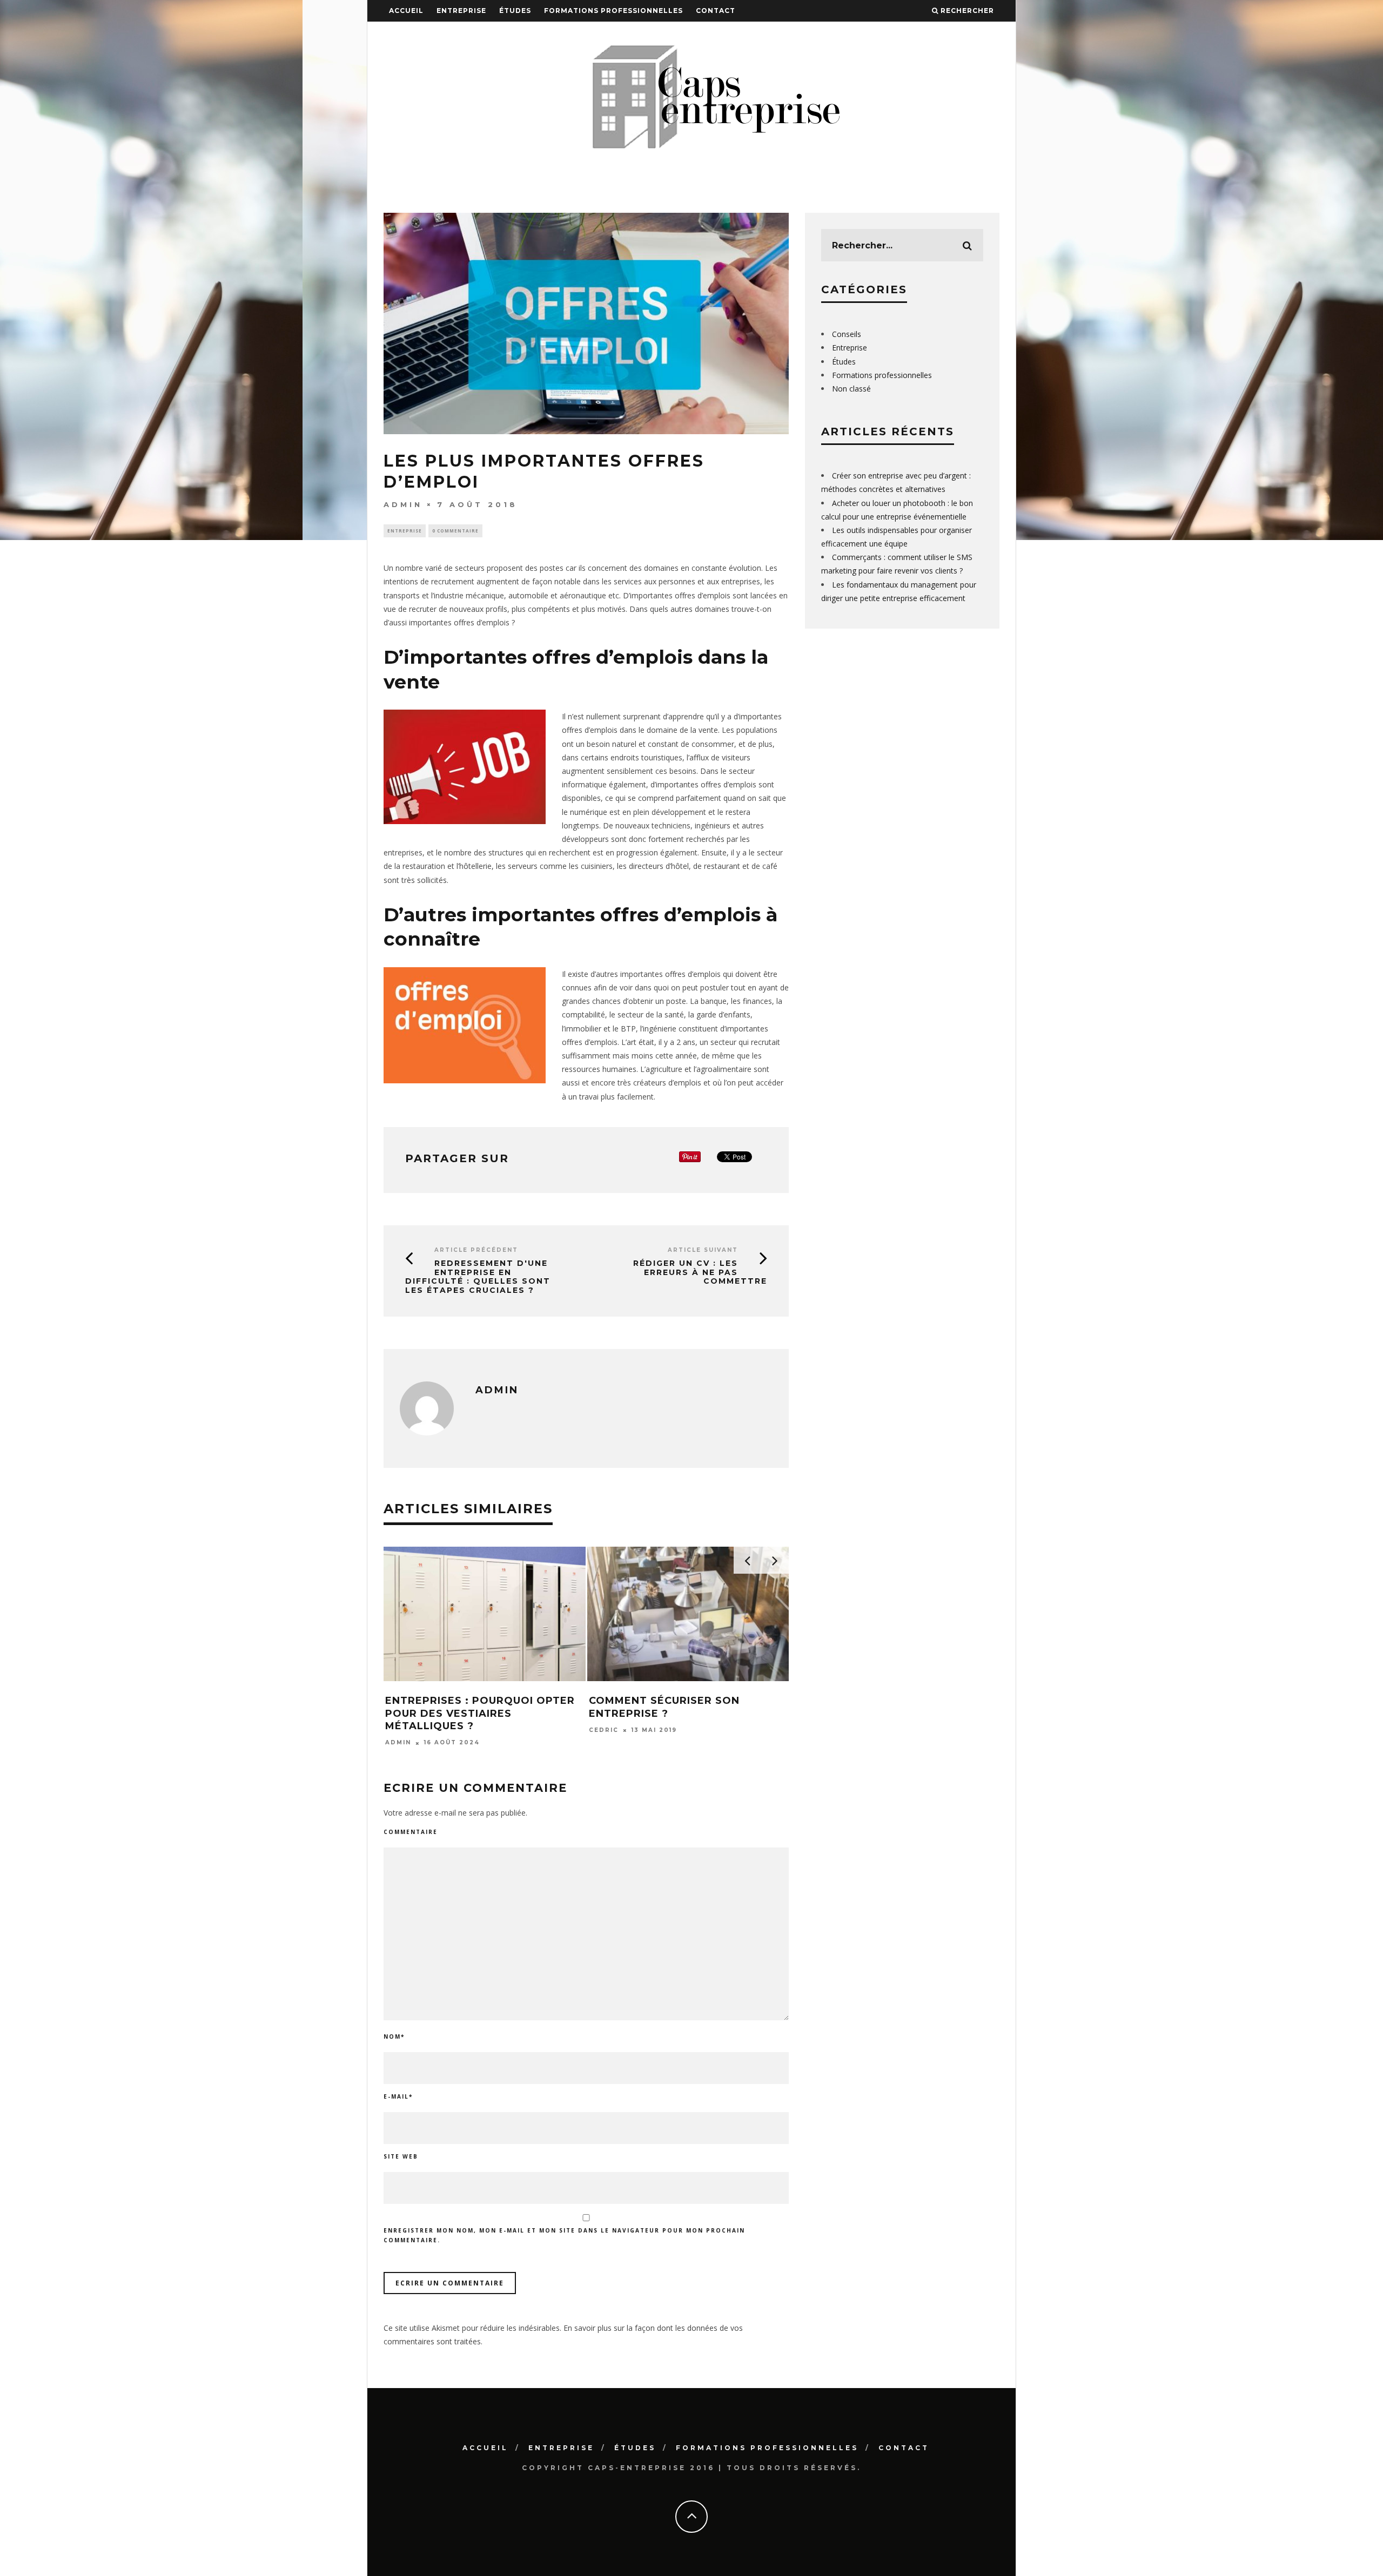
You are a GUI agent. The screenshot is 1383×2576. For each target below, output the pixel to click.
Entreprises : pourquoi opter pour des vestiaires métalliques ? (480, 1713)
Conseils (847, 334)
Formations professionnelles (613, 11)
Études (515, 11)
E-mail (398, 2096)
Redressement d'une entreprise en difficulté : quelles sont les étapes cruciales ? (478, 1277)
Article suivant (703, 1250)
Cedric (604, 1730)
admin (403, 504)
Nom (394, 2036)
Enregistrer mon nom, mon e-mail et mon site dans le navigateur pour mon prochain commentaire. (564, 2235)
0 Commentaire (455, 531)
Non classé (851, 389)
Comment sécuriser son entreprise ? (664, 1707)
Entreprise (461, 11)
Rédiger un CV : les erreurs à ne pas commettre (700, 1272)
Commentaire (411, 1832)
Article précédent (476, 1250)
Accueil (406, 11)
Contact (716, 11)
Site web (401, 2156)
